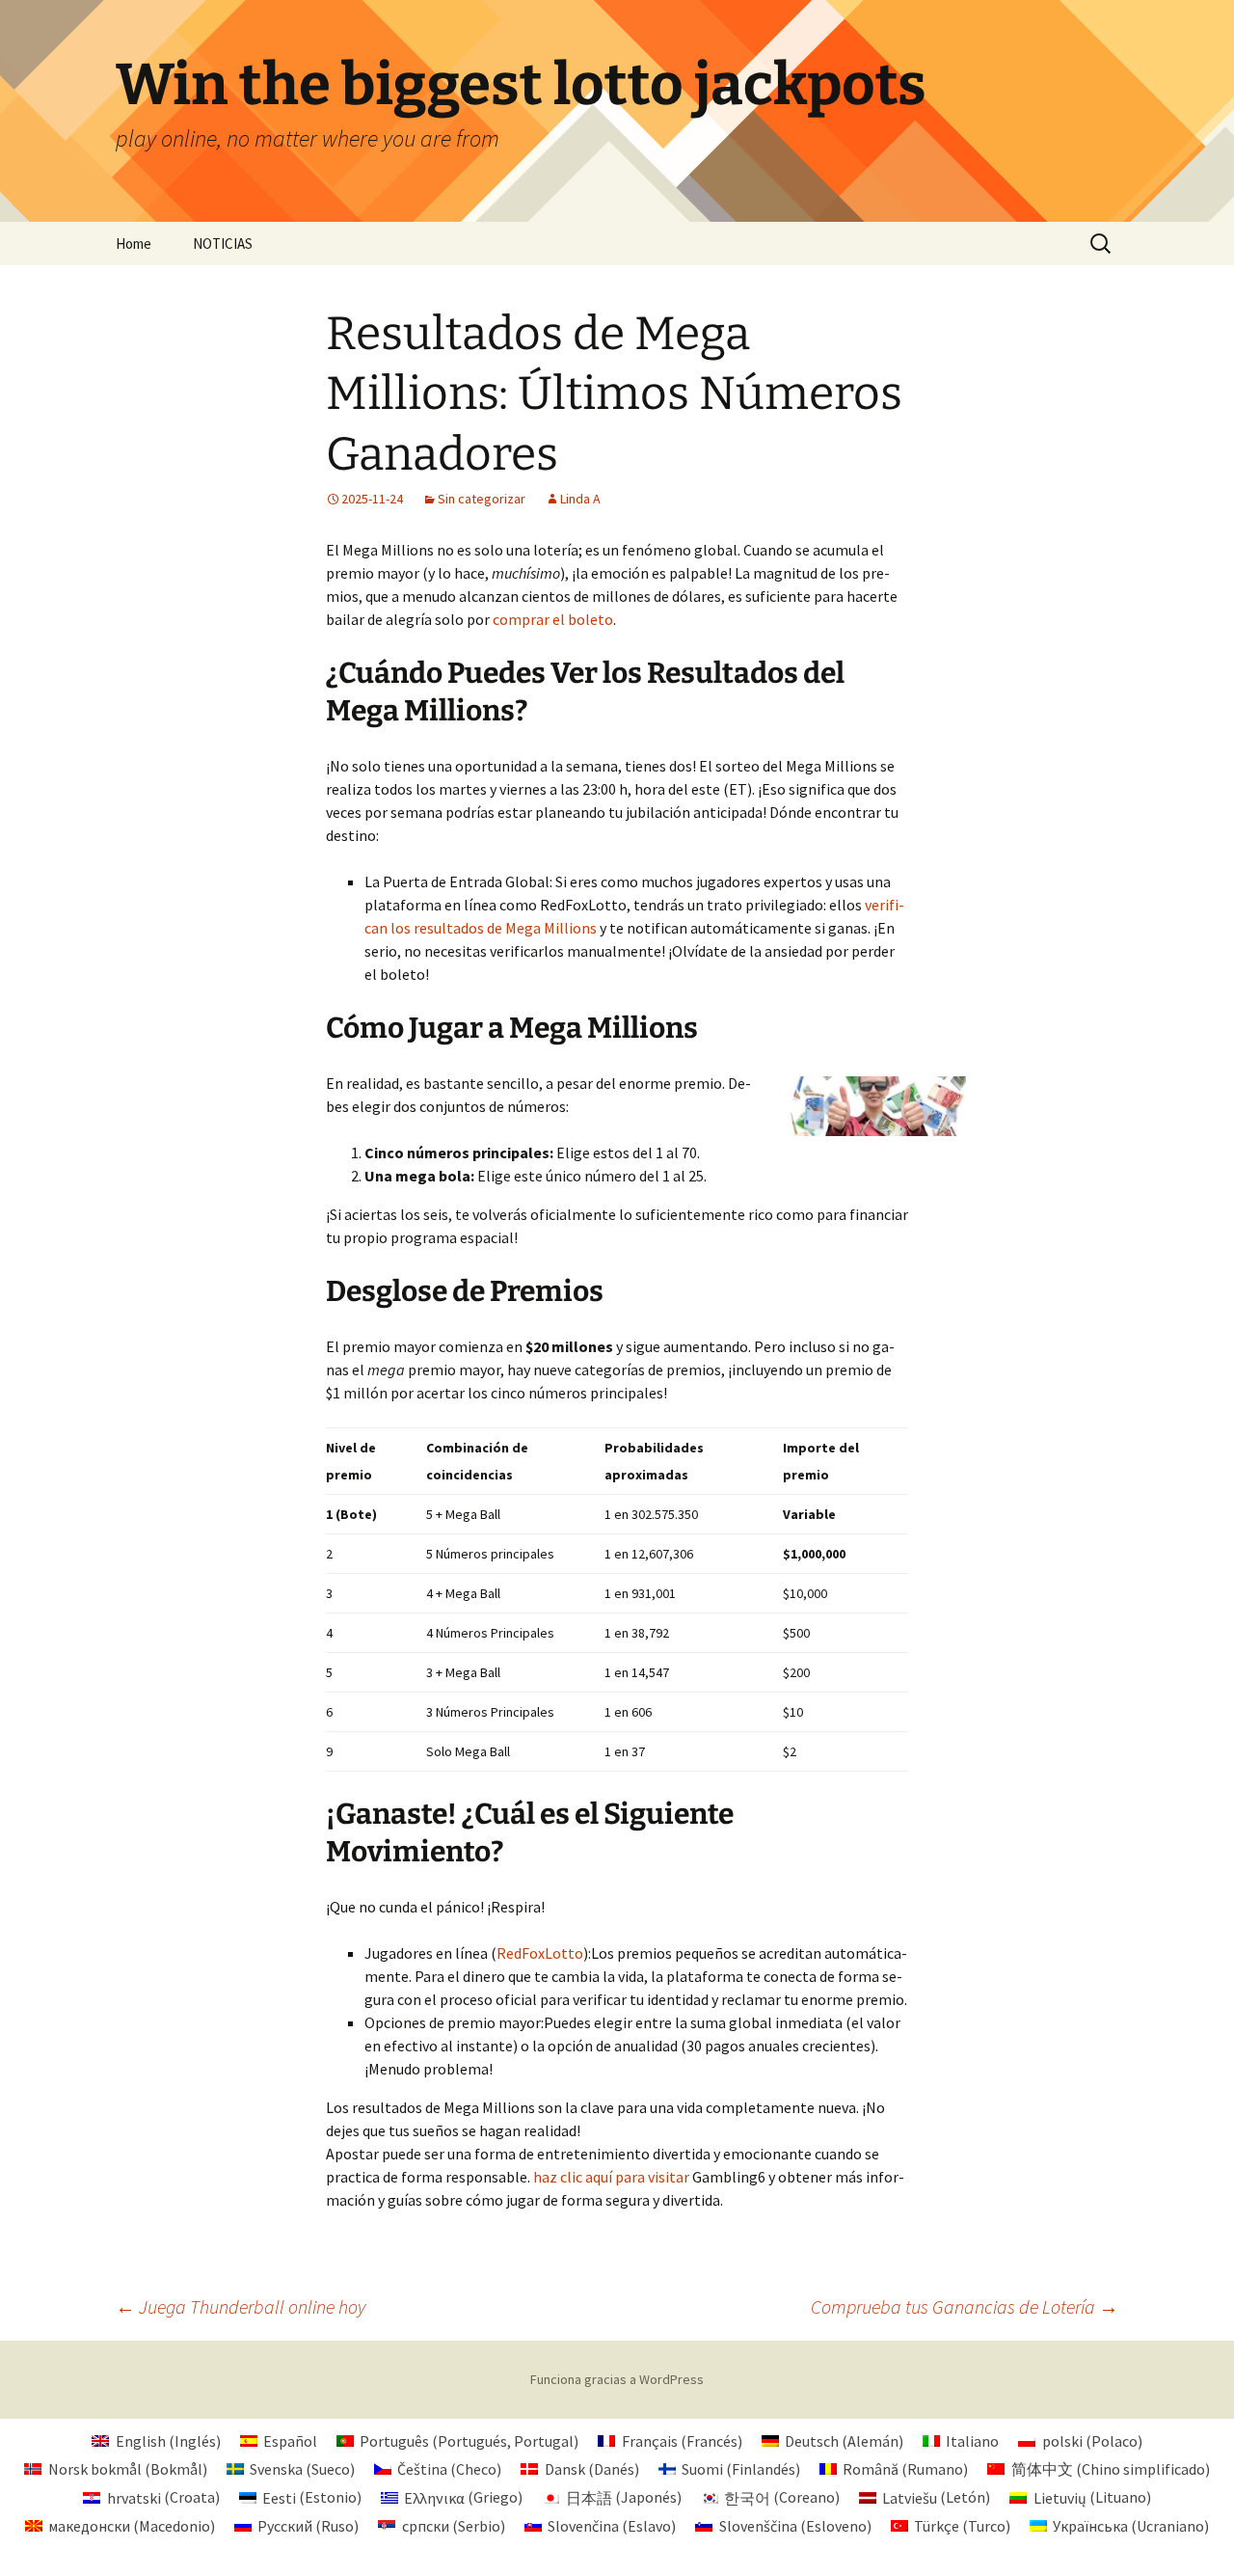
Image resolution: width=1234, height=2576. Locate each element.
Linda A (580, 499)
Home (134, 244)
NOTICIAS (223, 244)
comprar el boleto (553, 619)
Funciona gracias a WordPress (617, 2379)
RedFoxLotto (540, 1953)
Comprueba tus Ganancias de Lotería (965, 2306)
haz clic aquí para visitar (611, 2177)
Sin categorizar (482, 499)
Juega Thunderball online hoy (241, 2306)
